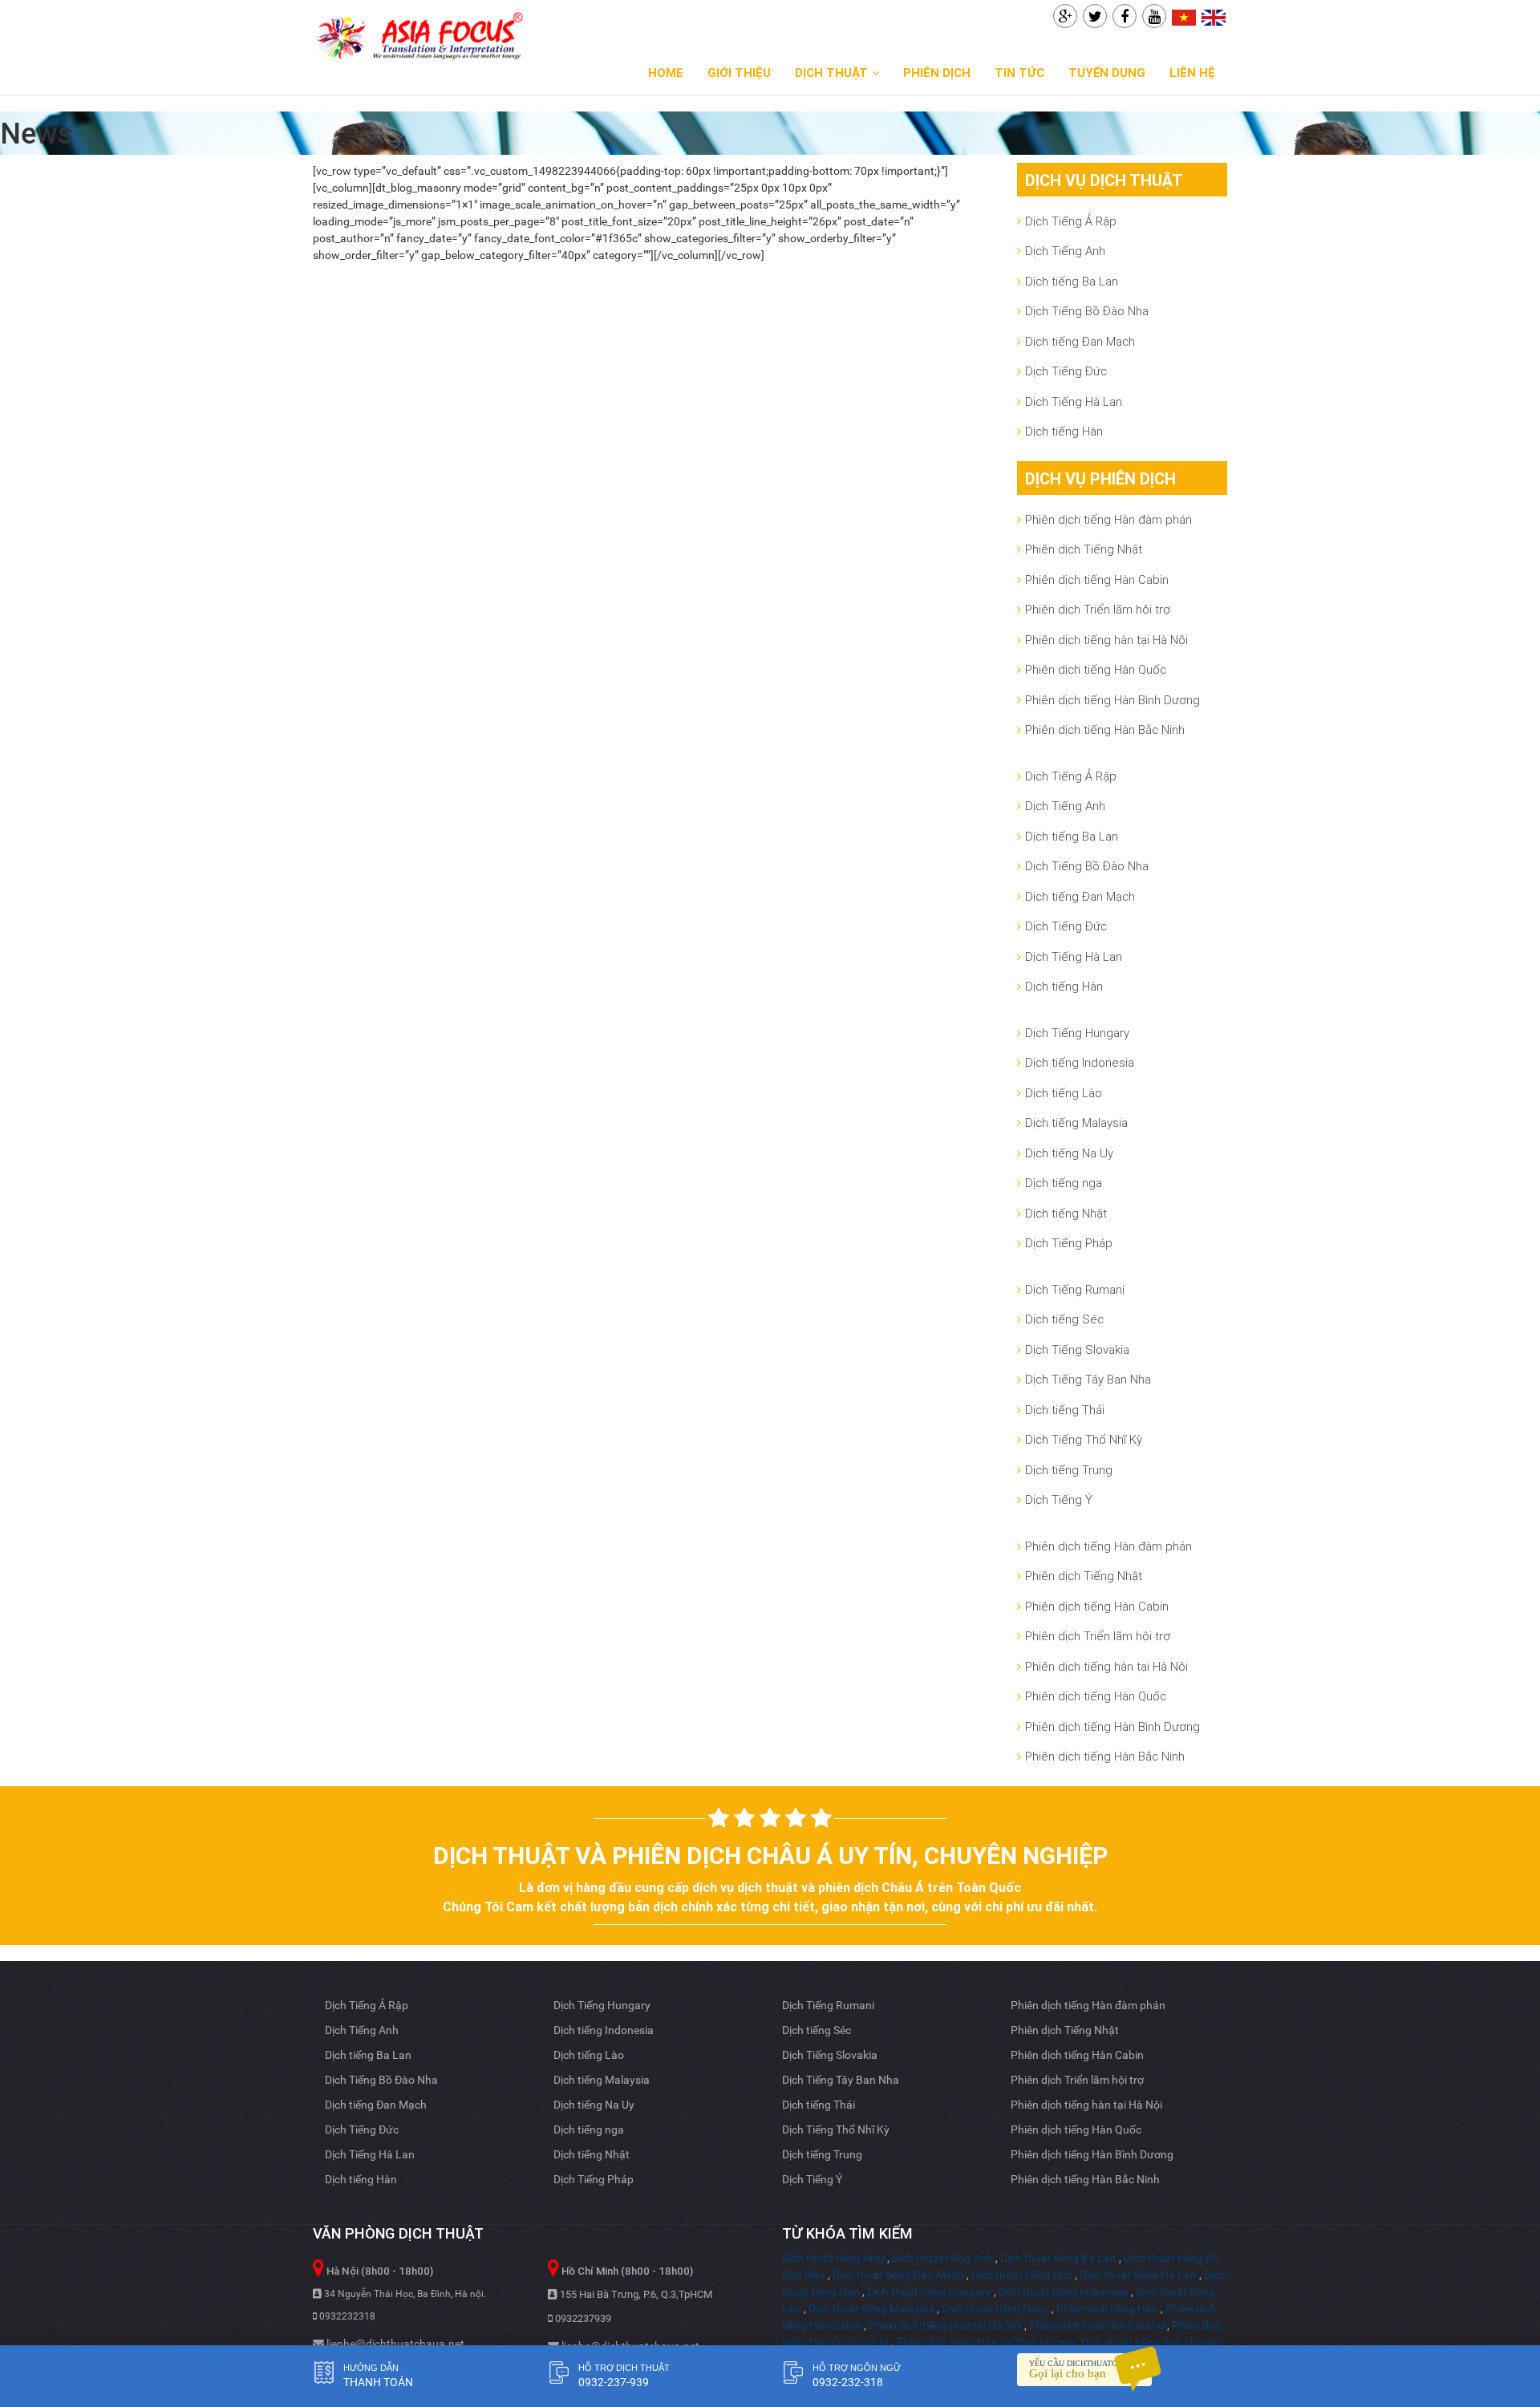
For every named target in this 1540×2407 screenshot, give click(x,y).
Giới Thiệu (739, 73)
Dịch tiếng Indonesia (1080, 1062)
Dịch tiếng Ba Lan (1072, 281)
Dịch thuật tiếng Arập (835, 2258)
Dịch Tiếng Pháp (1069, 1243)
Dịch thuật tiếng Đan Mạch (898, 2275)
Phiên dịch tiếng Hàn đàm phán (1108, 519)
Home (666, 73)
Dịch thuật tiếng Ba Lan (1058, 2258)
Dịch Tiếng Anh (1065, 251)
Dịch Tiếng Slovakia (1077, 1349)
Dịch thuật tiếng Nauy (995, 2308)
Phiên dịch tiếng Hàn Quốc (1096, 669)
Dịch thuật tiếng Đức (1022, 2275)
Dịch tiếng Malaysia (1076, 1122)
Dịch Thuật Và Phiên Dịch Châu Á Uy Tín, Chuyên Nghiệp (770, 1856)
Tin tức (1019, 73)
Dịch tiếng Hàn (1064, 431)
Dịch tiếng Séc (1064, 1319)
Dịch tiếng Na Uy (1069, 1153)
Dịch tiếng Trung (1069, 1470)
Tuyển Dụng (1107, 73)
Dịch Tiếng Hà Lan (1074, 401)
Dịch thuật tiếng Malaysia (871, 2308)
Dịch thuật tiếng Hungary (929, 2292)
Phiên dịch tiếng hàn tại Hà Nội (1106, 640)
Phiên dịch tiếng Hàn (1107, 2308)
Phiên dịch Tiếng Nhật (1084, 549)
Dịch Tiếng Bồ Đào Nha (1087, 311)
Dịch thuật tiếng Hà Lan (1138, 2275)
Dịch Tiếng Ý (1059, 1499)
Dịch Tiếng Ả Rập (1071, 221)
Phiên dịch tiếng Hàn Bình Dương (1112, 700)
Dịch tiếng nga (1064, 1183)
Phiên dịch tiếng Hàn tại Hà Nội (945, 2325)
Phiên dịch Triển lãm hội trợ (1098, 609)
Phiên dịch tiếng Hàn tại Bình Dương (985, 2342)
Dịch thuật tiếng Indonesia (1064, 2292)
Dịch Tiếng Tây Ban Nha (1088, 1379)
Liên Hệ (1192, 73)
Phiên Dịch (937, 73)
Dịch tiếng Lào (1064, 1093)
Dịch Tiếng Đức (1066, 371)
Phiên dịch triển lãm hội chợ (1097, 2325)
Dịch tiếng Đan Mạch (1080, 341)
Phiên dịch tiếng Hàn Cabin (1097, 579)
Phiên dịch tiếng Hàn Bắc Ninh (1105, 729)
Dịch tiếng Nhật (1066, 1213)
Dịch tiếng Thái (1065, 1410)
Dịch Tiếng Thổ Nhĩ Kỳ (1084, 1439)
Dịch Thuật (831, 73)
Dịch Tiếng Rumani (1075, 1289)
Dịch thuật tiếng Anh (942, 2258)
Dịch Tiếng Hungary (1077, 1033)
